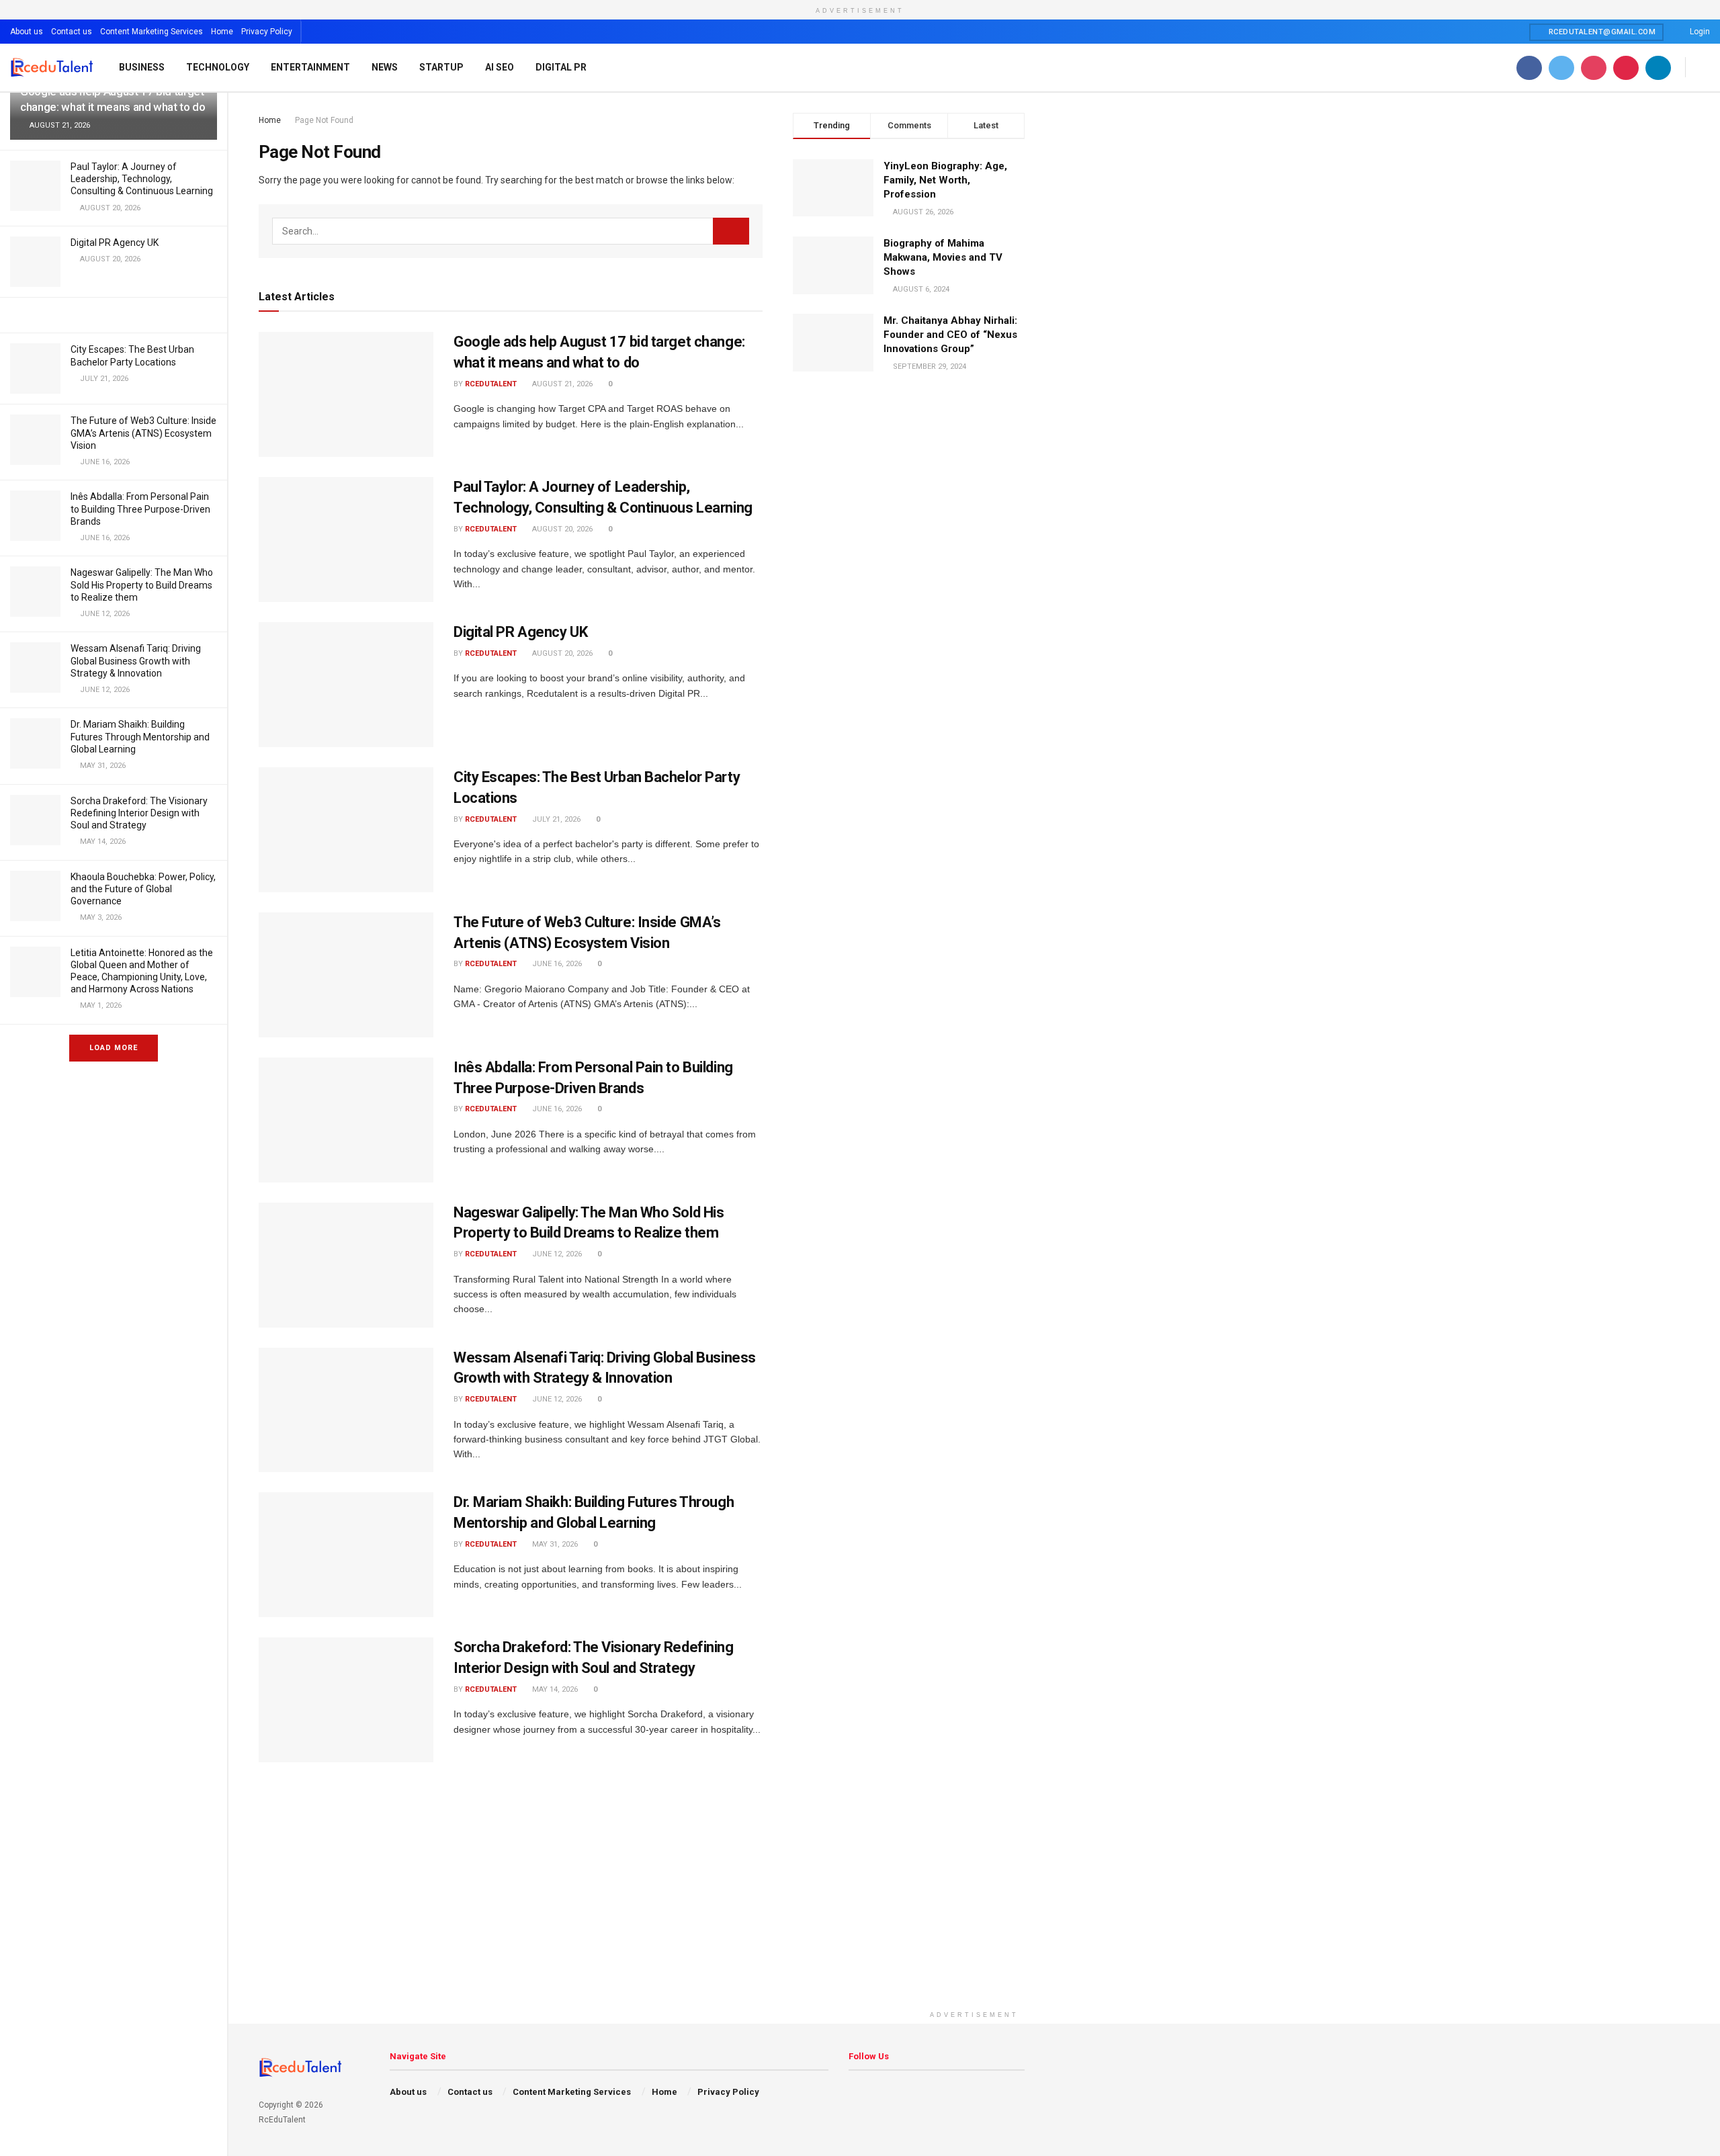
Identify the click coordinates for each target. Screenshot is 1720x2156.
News (385, 67)
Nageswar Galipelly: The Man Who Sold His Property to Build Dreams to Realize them (142, 585)
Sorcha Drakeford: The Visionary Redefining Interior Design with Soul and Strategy (139, 813)
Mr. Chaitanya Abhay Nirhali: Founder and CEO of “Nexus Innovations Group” (950, 335)
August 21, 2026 (561, 384)
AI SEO (500, 67)
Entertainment (310, 67)
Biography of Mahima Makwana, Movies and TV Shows (943, 257)
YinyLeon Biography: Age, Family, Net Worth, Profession (945, 180)
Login (1699, 32)
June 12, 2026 (556, 1254)
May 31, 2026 (554, 1544)
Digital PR (561, 67)
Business (142, 67)
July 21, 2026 (555, 819)
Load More (114, 1048)
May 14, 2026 (554, 1689)
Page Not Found (324, 120)
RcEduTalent (491, 384)
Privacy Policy (267, 32)
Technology (218, 67)
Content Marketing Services (152, 32)
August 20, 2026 (561, 529)
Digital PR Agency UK (115, 243)
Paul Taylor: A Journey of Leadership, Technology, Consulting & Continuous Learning (142, 179)
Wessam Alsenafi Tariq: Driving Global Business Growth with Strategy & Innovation (136, 660)
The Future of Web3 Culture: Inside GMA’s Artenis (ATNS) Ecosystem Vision (143, 433)
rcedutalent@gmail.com (1601, 32)
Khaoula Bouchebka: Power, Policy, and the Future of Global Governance (143, 889)
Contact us (72, 32)
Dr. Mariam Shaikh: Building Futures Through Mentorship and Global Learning (140, 736)
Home (222, 32)
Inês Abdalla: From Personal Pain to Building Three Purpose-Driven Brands (140, 509)
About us (27, 32)
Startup (441, 67)
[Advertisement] (974, 1910)
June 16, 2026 (556, 964)
